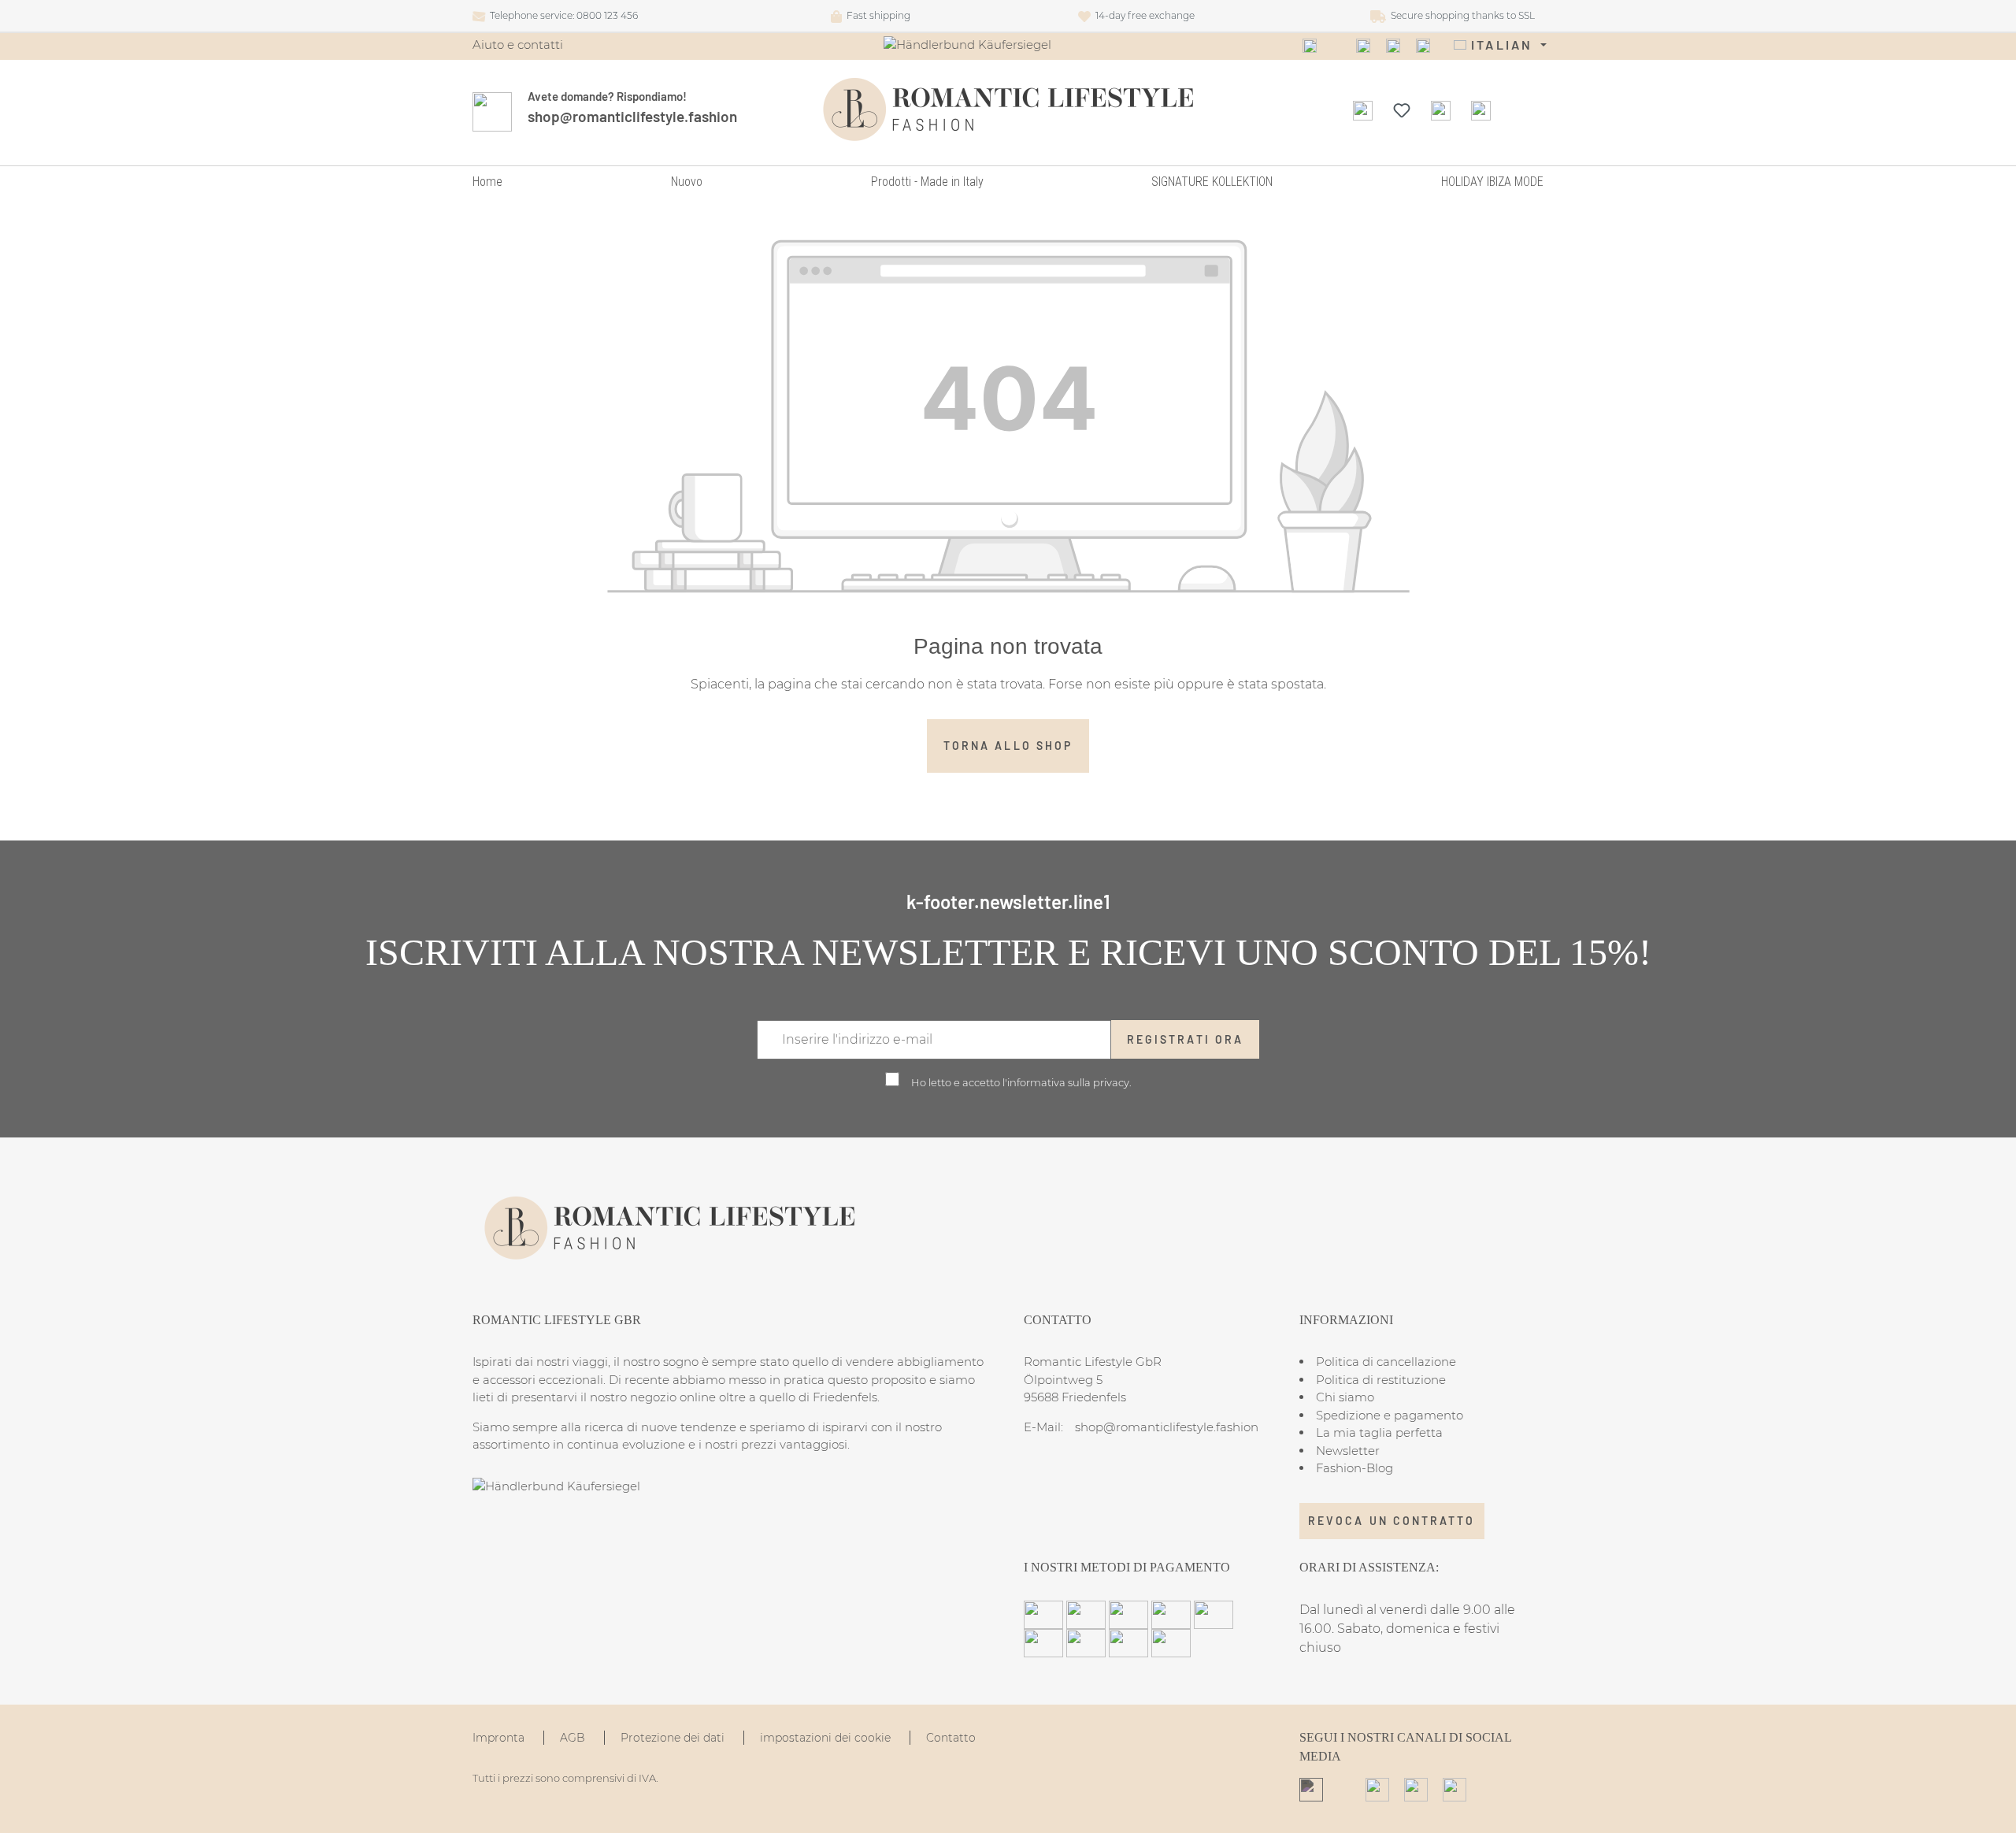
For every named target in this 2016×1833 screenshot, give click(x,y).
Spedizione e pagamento (1390, 1415)
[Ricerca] (1363, 109)
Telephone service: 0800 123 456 (561, 15)
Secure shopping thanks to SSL (1460, 15)
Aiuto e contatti (518, 45)
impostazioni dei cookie (827, 1738)
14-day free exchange (1143, 15)
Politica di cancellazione (1386, 1362)
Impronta (500, 1738)
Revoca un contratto (1392, 1521)
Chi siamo (1345, 1397)
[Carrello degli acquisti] (1481, 109)
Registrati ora (1185, 1039)
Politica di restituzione (1381, 1380)
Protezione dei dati (674, 1738)
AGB (574, 1738)
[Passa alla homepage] (1008, 109)
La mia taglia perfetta (1379, 1432)
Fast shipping (876, 15)
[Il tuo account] (1441, 109)
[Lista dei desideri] (1402, 109)
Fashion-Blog (1354, 1468)
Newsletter (1348, 1451)
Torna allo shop (1008, 746)
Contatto (951, 1738)
